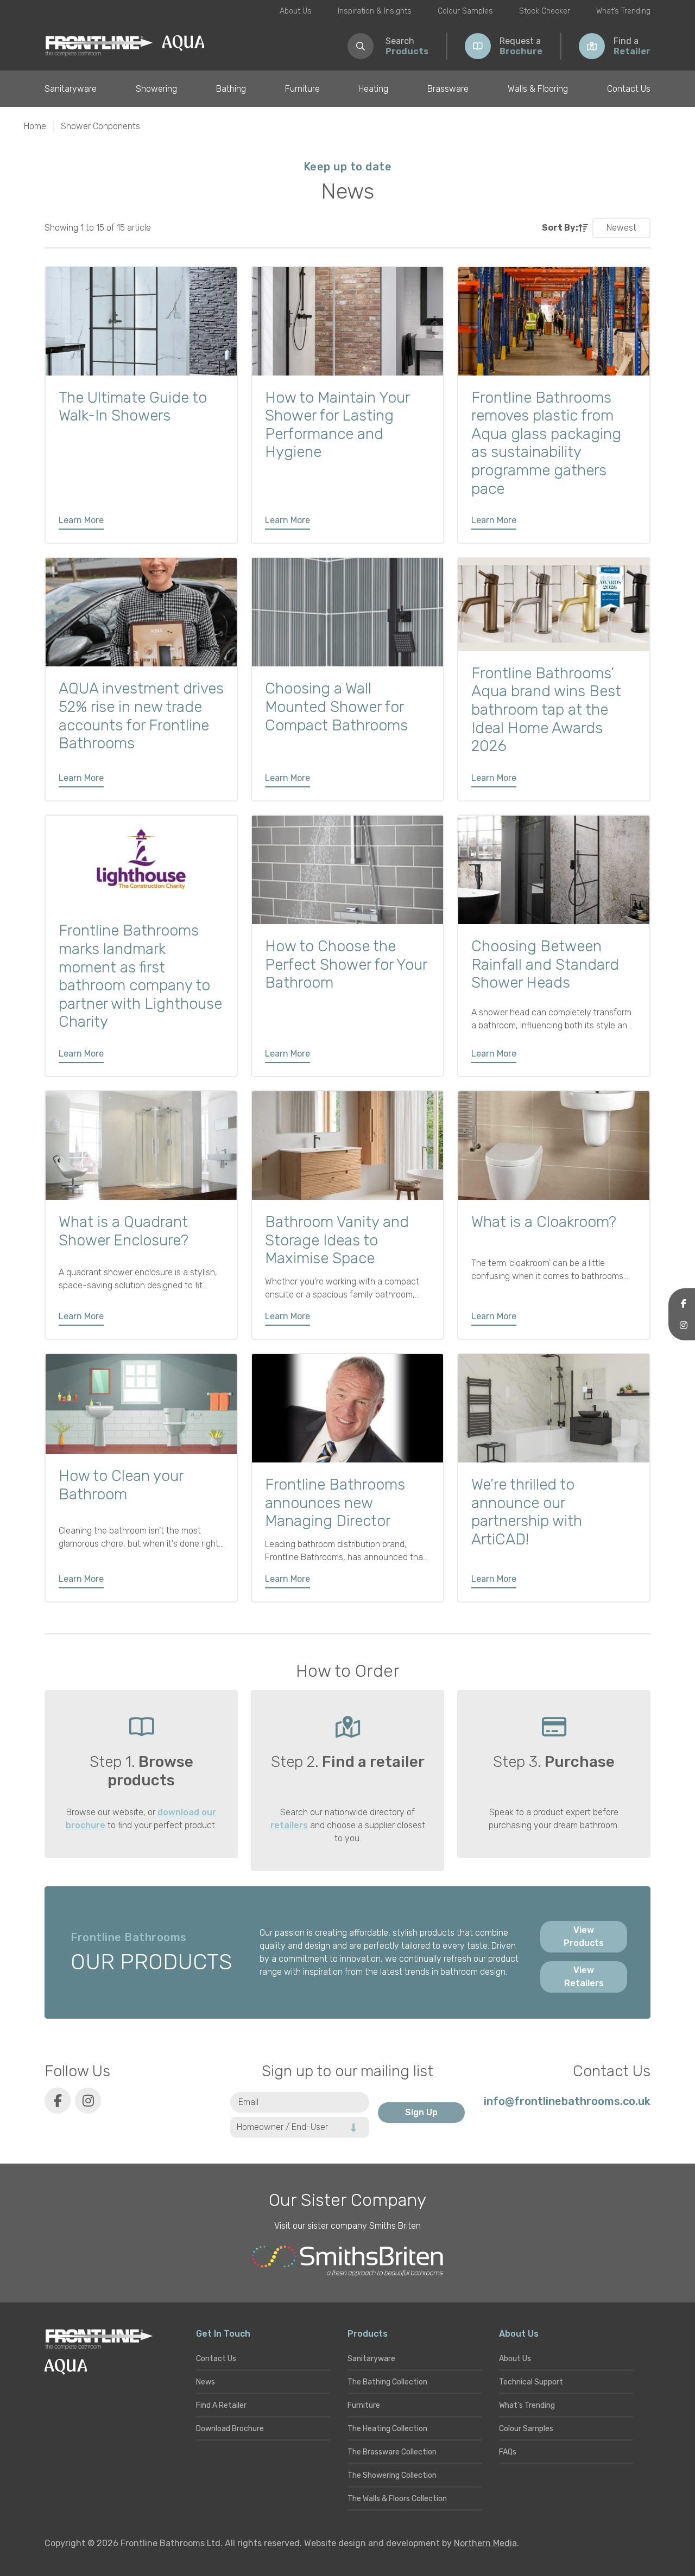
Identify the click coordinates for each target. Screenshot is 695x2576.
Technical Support (531, 2382)
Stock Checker (545, 11)
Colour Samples (465, 11)
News (206, 2382)
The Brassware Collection (392, 2452)
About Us (296, 11)
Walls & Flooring (538, 89)
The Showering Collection (392, 2475)
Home (35, 126)
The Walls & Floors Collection (397, 2499)
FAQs (508, 2452)
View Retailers (584, 1977)
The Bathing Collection (387, 2382)
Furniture (302, 89)
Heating (373, 89)
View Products (584, 1936)
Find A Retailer (221, 2405)
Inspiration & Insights (375, 11)
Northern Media (485, 2543)
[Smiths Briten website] (347, 2261)
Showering (156, 89)
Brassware (448, 89)
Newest (621, 228)
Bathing (231, 89)
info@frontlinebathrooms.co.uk (567, 2101)
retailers (289, 1825)
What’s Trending (623, 11)
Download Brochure (230, 2429)
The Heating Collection (387, 2429)
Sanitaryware (71, 89)
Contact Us (629, 89)
